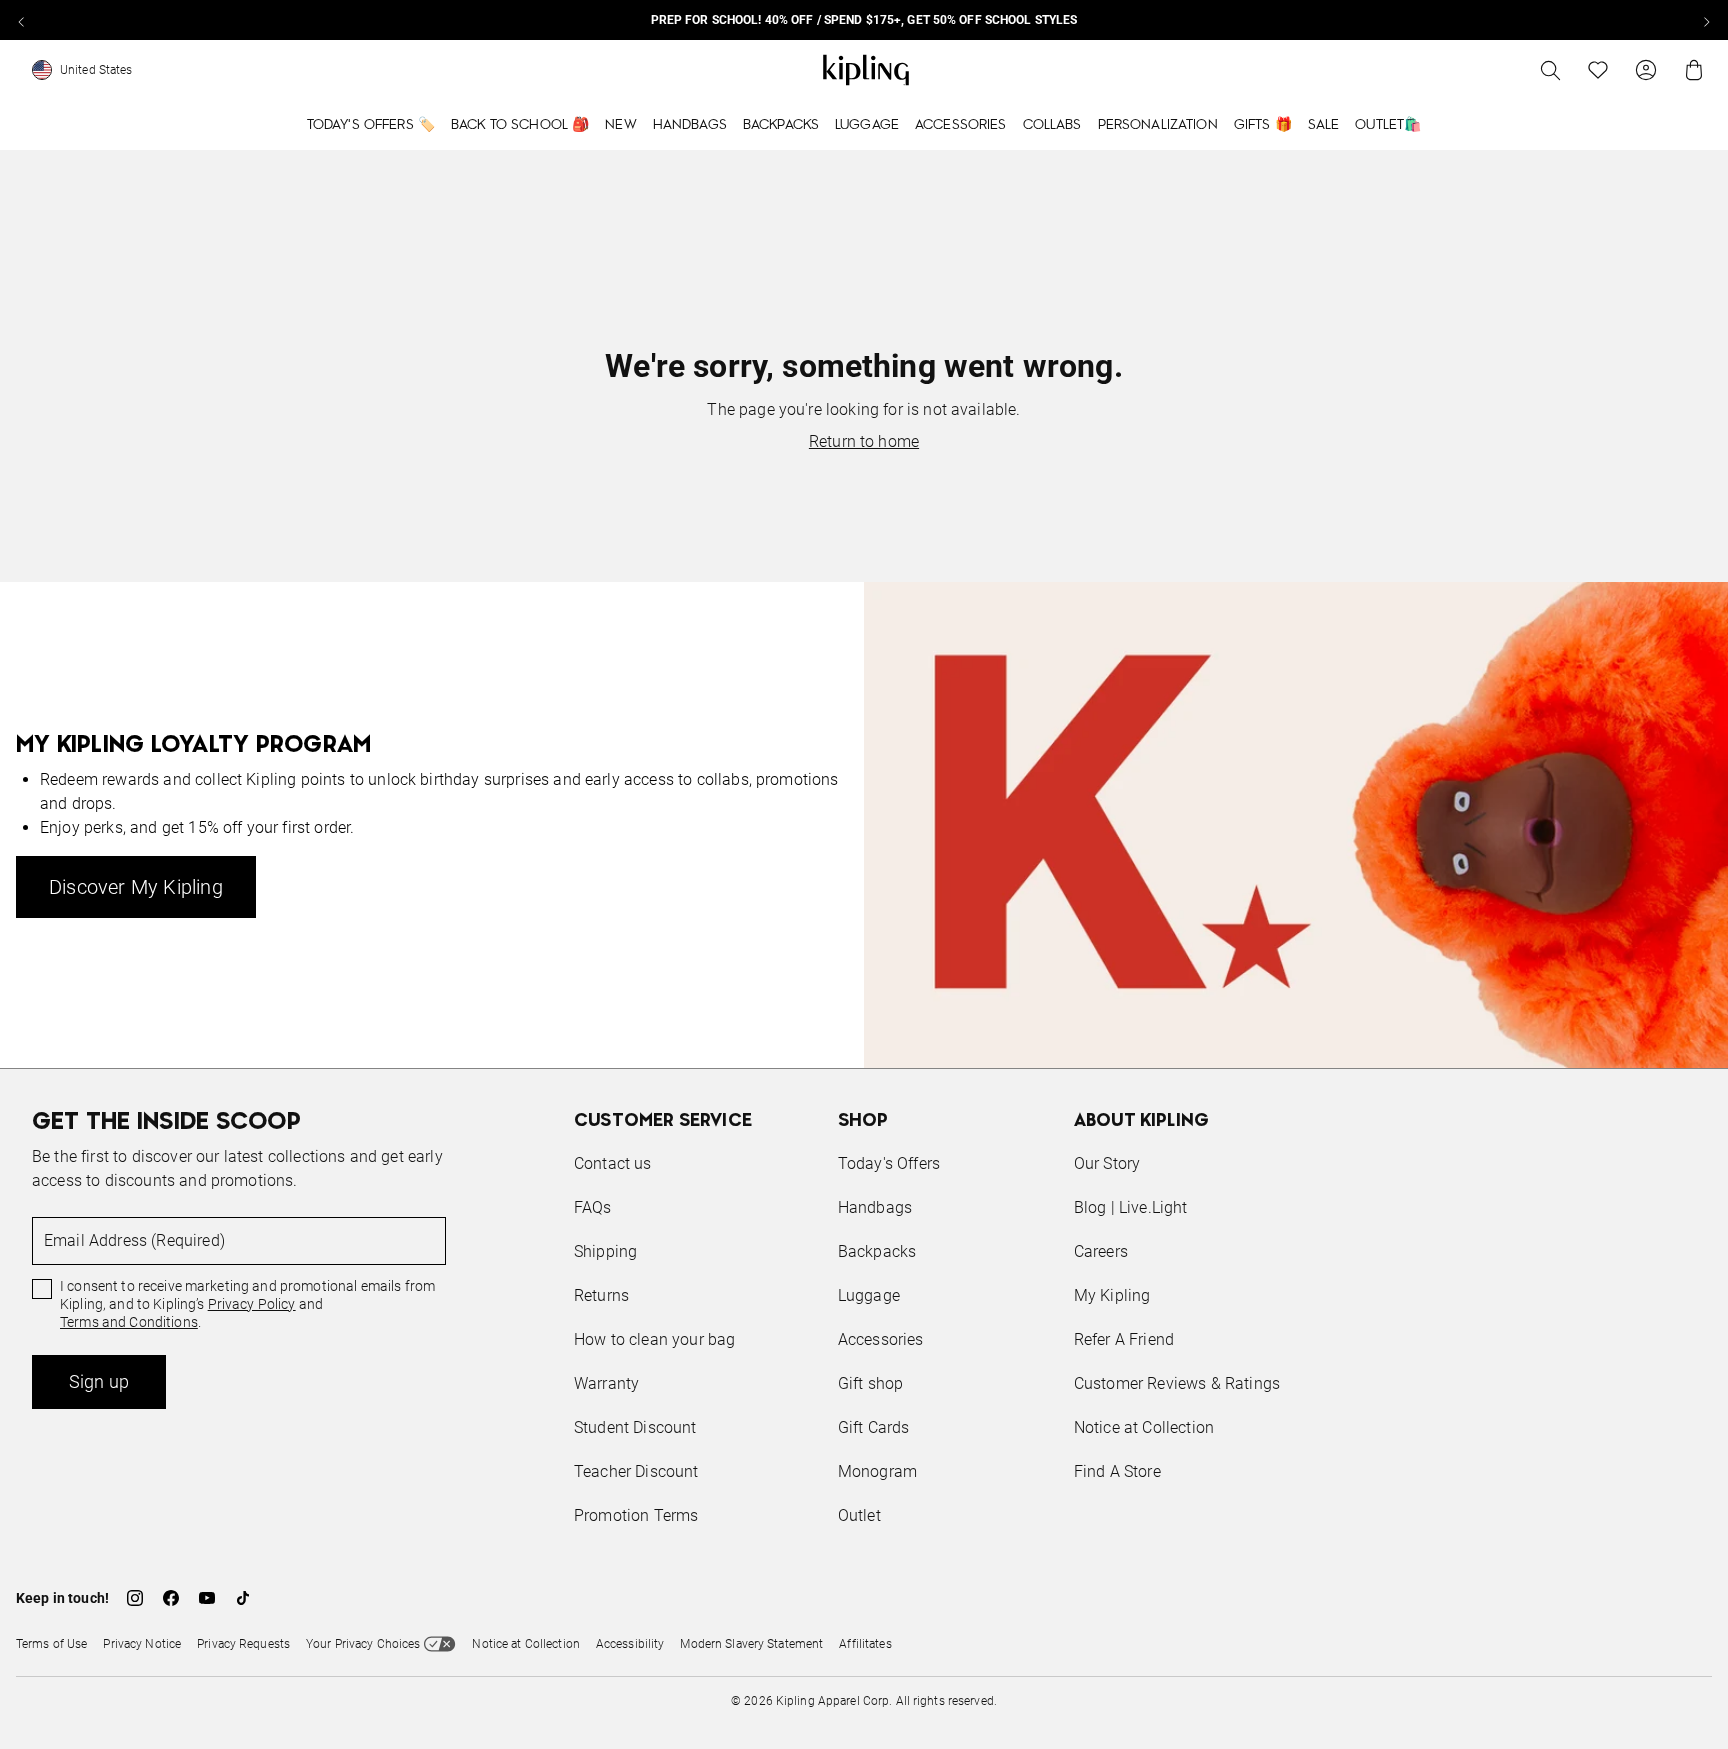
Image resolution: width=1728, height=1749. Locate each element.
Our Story (1107, 1163)
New (620, 125)
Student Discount (635, 1427)
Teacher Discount (636, 1471)
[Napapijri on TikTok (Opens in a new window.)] (243, 1598)
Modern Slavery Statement (751, 1644)
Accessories (961, 125)
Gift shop (870, 1383)
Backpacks (781, 125)
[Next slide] (1706, 20)
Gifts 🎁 (1263, 125)
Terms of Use (51, 1644)
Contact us (613, 1163)
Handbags (690, 125)
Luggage (867, 125)
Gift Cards (874, 1427)
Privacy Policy (252, 1304)
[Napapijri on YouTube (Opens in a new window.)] (207, 1598)
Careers (1101, 1251)
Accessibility (630, 1644)
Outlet (859, 1515)
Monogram (877, 1471)
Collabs (1052, 125)
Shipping (605, 1251)
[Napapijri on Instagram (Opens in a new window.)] (135, 1598)
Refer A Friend (1124, 1339)
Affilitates (865, 1644)
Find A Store (1117, 1471)
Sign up (99, 1381)
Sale (1324, 125)
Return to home (864, 441)
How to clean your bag (654, 1339)
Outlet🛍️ (1388, 125)
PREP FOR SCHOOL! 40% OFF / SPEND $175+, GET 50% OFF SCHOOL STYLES (864, 20)
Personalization (1158, 125)
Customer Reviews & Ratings (1177, 1383)
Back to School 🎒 (520, 125)
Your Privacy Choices (363, 1644)
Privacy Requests (243, 1644)
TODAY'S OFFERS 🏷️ (371, 125)
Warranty (606, 1383)
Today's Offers (889, 1163)
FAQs (593, 1207)
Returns (601, 1295)
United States (96, 70)
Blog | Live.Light (1131, 1207)
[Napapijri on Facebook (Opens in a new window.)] (171, 1598)
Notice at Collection (1144, 1427)
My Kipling (1112, 1295)
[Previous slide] (22, 20)
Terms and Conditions (129, 1322)
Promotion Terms (636, 1515)
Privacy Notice (142, 1644)
